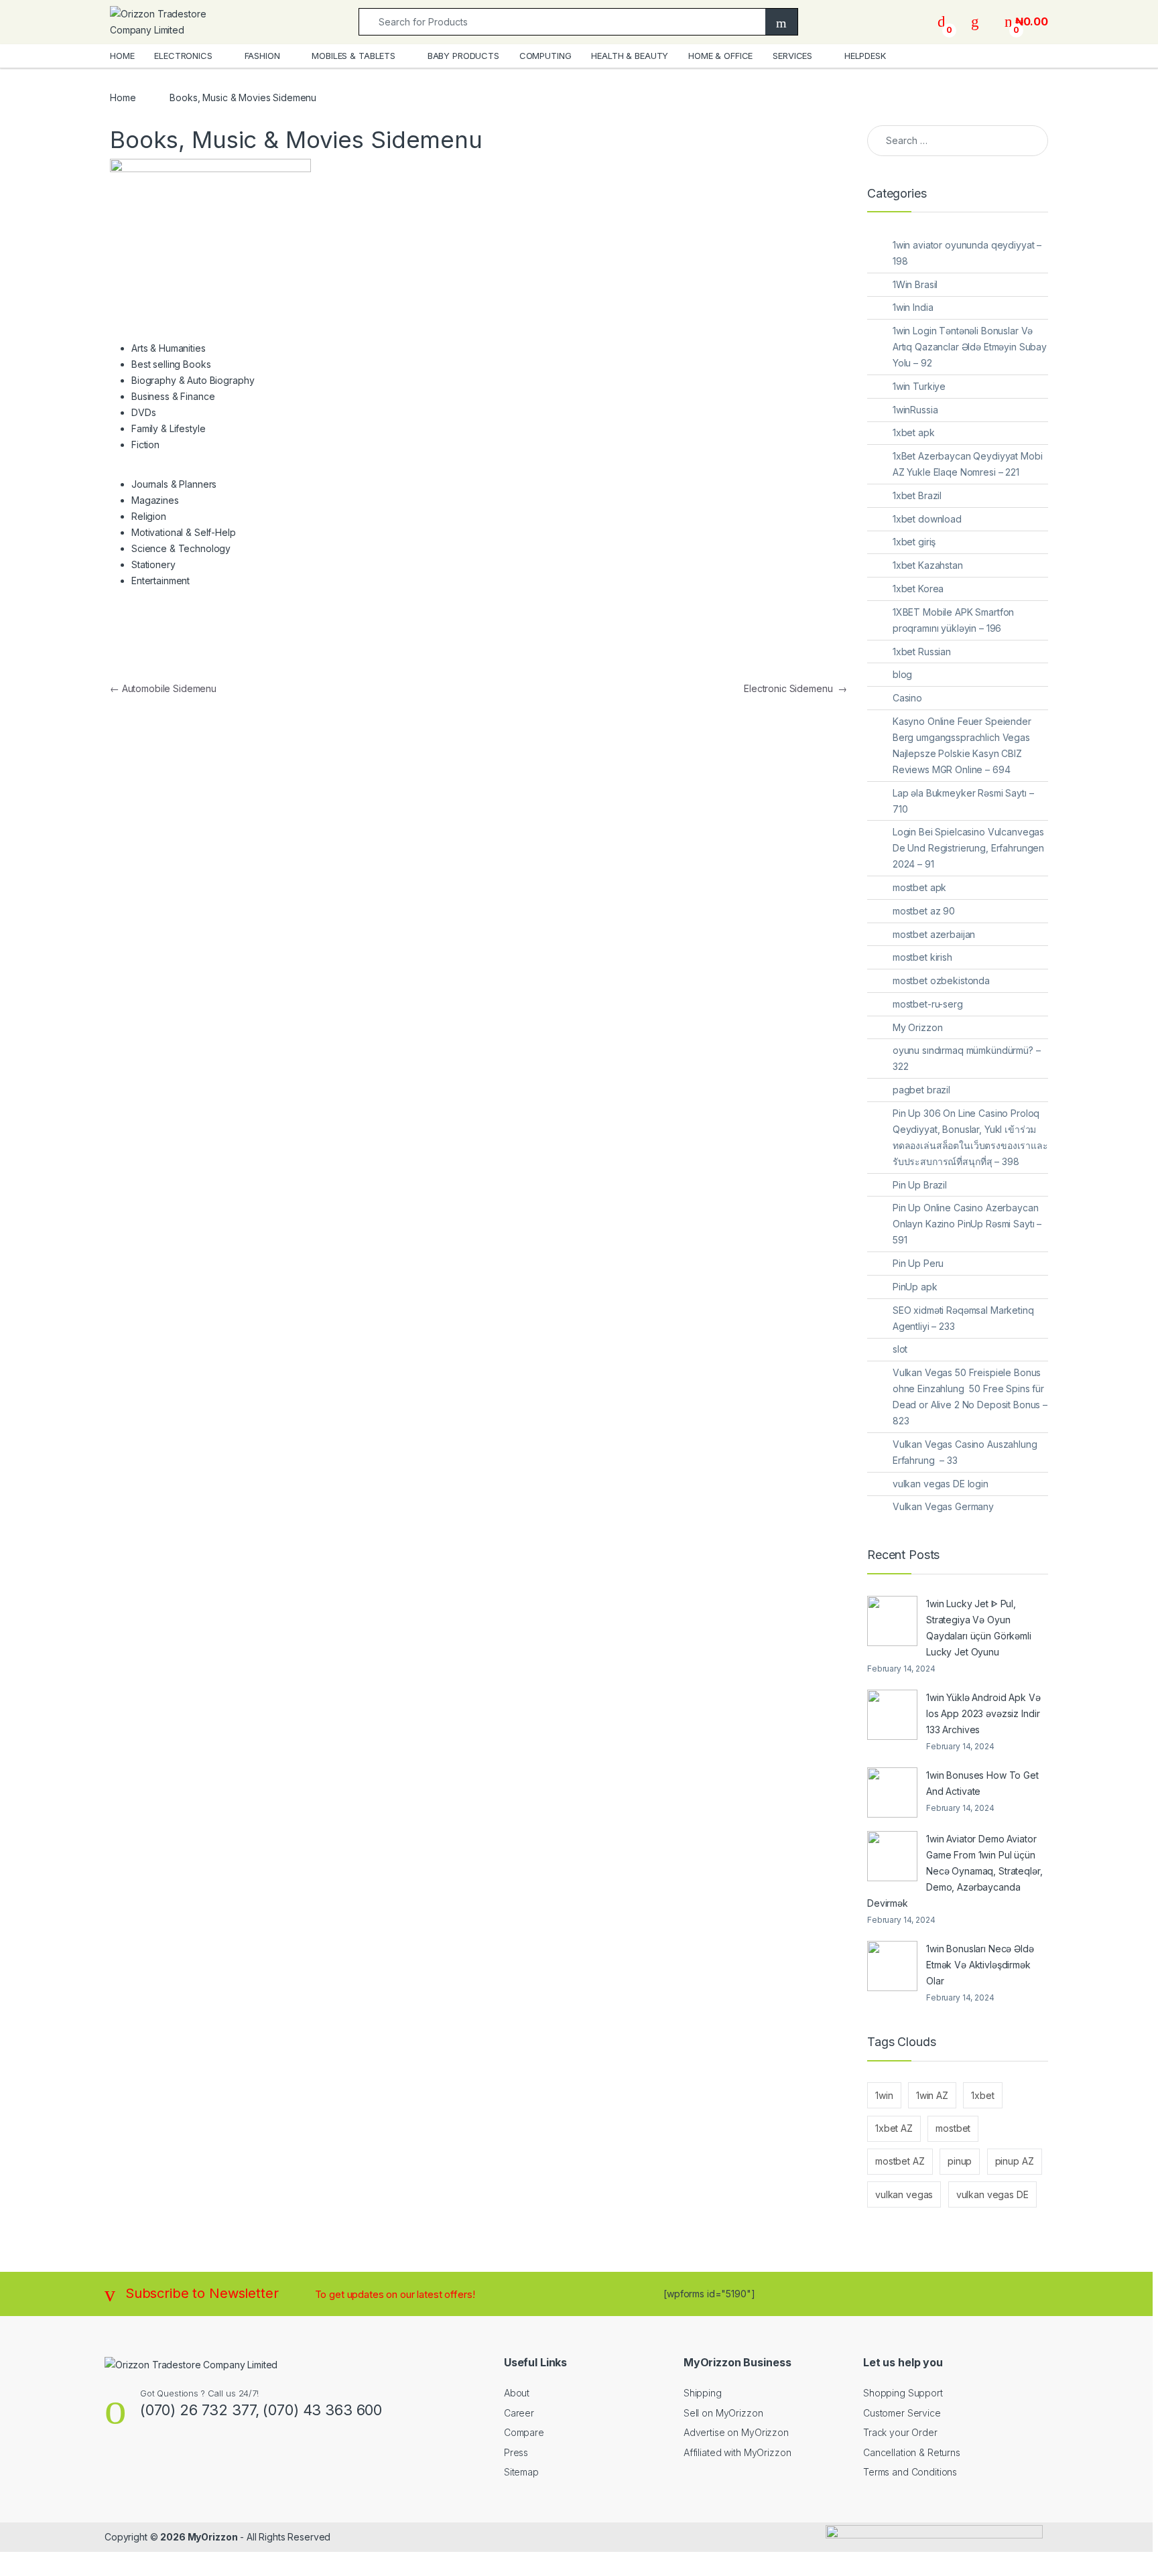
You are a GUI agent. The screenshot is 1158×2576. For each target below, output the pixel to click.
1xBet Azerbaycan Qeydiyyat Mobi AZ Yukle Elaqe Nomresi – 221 (968, 464)
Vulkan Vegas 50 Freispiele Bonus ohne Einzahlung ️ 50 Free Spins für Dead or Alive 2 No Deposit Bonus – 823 (970, 1397)
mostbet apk (919, 887)
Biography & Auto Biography (193, 380)
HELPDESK (865, 56)
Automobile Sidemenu (163, 688)
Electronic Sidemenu (795, 688)
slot (900, 1349)
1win (884, 2095)
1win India (913, 307)
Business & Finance (173, 396)
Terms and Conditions (910, 2472)
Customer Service (902, 2413)
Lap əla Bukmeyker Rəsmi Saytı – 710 (963, 801)
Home (123, 97)
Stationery (153, 564)
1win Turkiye (919, 386)
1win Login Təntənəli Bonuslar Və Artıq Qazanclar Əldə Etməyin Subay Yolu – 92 (970, 347)
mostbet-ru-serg (928, 1004)
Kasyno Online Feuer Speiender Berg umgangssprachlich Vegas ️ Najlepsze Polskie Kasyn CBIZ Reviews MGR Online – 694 (963, 745)
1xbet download (927, 519)
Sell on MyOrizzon (723, 2413)
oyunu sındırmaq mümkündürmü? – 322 (967, 1058)
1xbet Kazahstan (928, 565)
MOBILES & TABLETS (353, 56)
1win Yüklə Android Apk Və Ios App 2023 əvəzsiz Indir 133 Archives (983, 1713)
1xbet (982, 2095)
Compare (524, 2432)
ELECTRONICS (183, 56)
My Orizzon (918, 1027)
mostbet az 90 (924, 911)
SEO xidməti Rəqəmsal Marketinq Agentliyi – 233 (963, 1318)
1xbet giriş (914, 542)
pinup (960, 2161)
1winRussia (915, 410)
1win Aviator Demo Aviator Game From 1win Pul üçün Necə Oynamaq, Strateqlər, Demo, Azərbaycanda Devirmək (955, 1871)
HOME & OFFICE (720, 56)
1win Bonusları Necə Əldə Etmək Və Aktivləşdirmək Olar (980, 1965)
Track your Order (900, 2432)
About (517, 2393)
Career (519, 2413)
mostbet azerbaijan (934, 934)
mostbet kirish (922, 957)
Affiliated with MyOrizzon (737, 2452)
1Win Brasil (915, 284)
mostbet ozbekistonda (941, 980)
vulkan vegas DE (992, 2194)
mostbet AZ (900, 2161)
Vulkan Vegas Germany (943, 1506)
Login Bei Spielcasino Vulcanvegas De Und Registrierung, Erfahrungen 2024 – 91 (968, 848)
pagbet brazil (921, 1090)
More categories (160, 650)
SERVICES (792, 56)
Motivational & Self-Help (184, 532)
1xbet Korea (918, 589)
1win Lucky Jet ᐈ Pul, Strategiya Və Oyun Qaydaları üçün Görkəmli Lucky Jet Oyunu (979, 1628)
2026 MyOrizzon (199, 2537)
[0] (942, 22)
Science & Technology (181, 548)
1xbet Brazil (917, 495)
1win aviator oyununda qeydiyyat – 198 (967, 253)
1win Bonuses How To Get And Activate (982, 1783)
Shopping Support (903, 2393)
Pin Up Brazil (920, 1185)
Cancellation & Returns (912, 2452)
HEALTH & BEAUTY (630, 56)
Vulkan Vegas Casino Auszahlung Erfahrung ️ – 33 (965, 1452)
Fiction (145, 445)
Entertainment (160, 581)
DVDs (143, 412)
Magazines (155, 500)
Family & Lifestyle (168, 428)
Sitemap (521, 2472)
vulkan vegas (904, 2194)
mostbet (953, 2128)
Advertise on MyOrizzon (736, 2432)
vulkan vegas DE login (941, 1484)
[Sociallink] (110, 2468)
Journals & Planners (174, 484)
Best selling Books (171, 364)
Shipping (703, 2393)
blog (902, 674)
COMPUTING (545, 56)
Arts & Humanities (169, 348)
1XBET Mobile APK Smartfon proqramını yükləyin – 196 (954, 620)
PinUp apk (915, 1287)
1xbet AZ (894, 2128)
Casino (907, 698)
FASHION (262, 56)
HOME (122, 56)
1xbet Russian (922, 652)
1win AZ (932, 2095)
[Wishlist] (975, 22)
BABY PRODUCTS (463, 56)
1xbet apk (914, 432)
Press (516, 2452)
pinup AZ (1015, 2161)
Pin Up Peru (918, 1263)
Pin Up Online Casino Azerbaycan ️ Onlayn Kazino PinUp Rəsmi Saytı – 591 (967, 1224)
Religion (149, 516)
